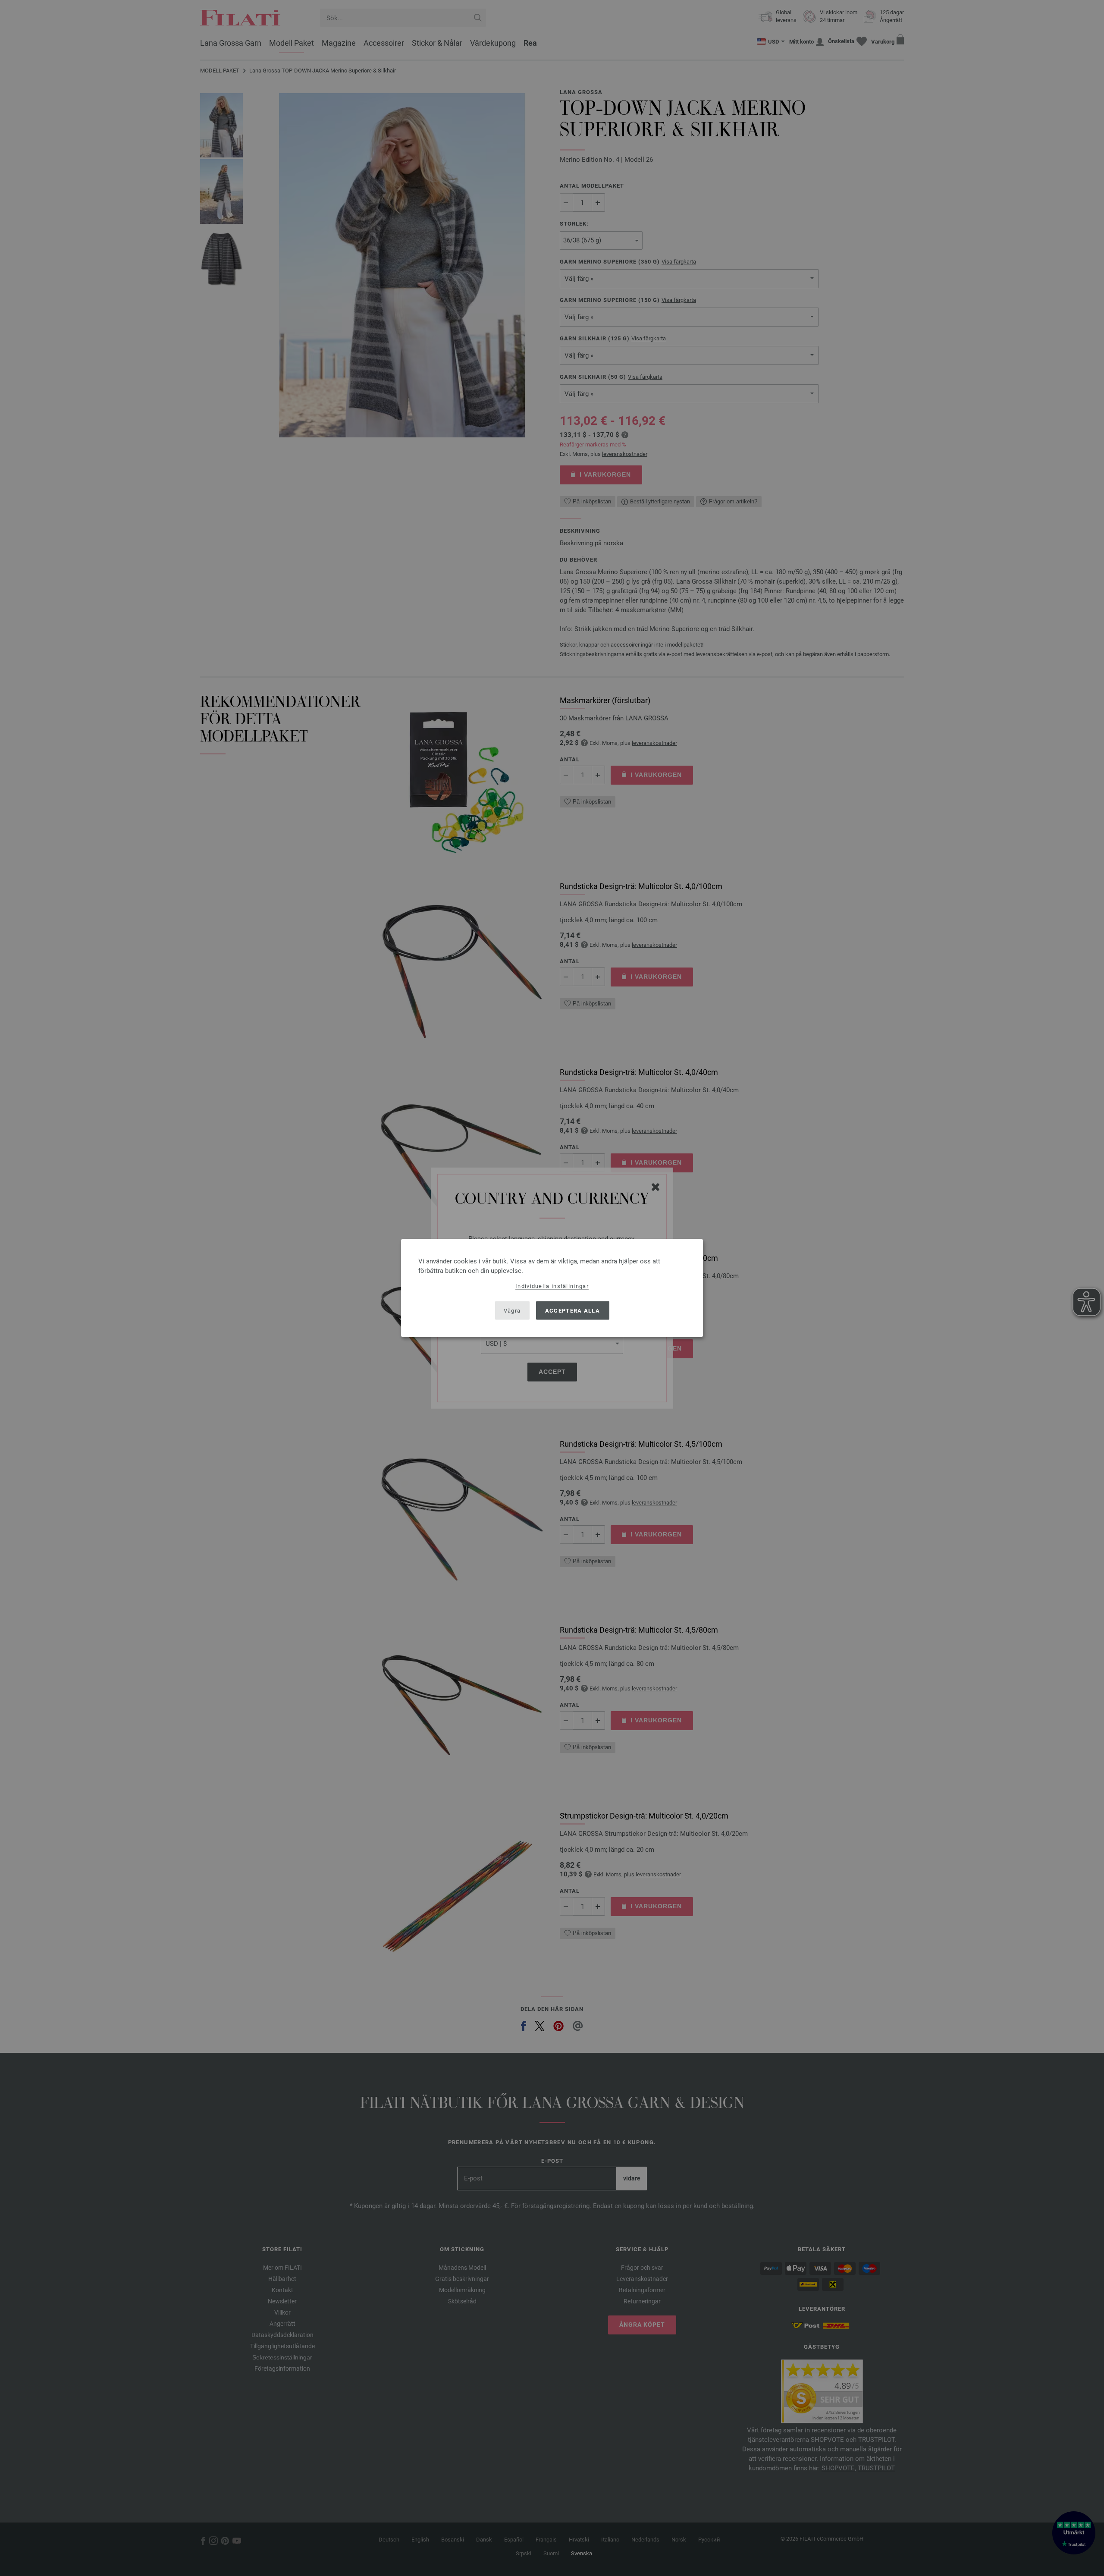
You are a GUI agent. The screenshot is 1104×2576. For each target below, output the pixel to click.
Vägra (512, 1310)
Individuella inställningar (552, 1286)
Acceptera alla (572, 1310)
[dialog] (552, 1288)
